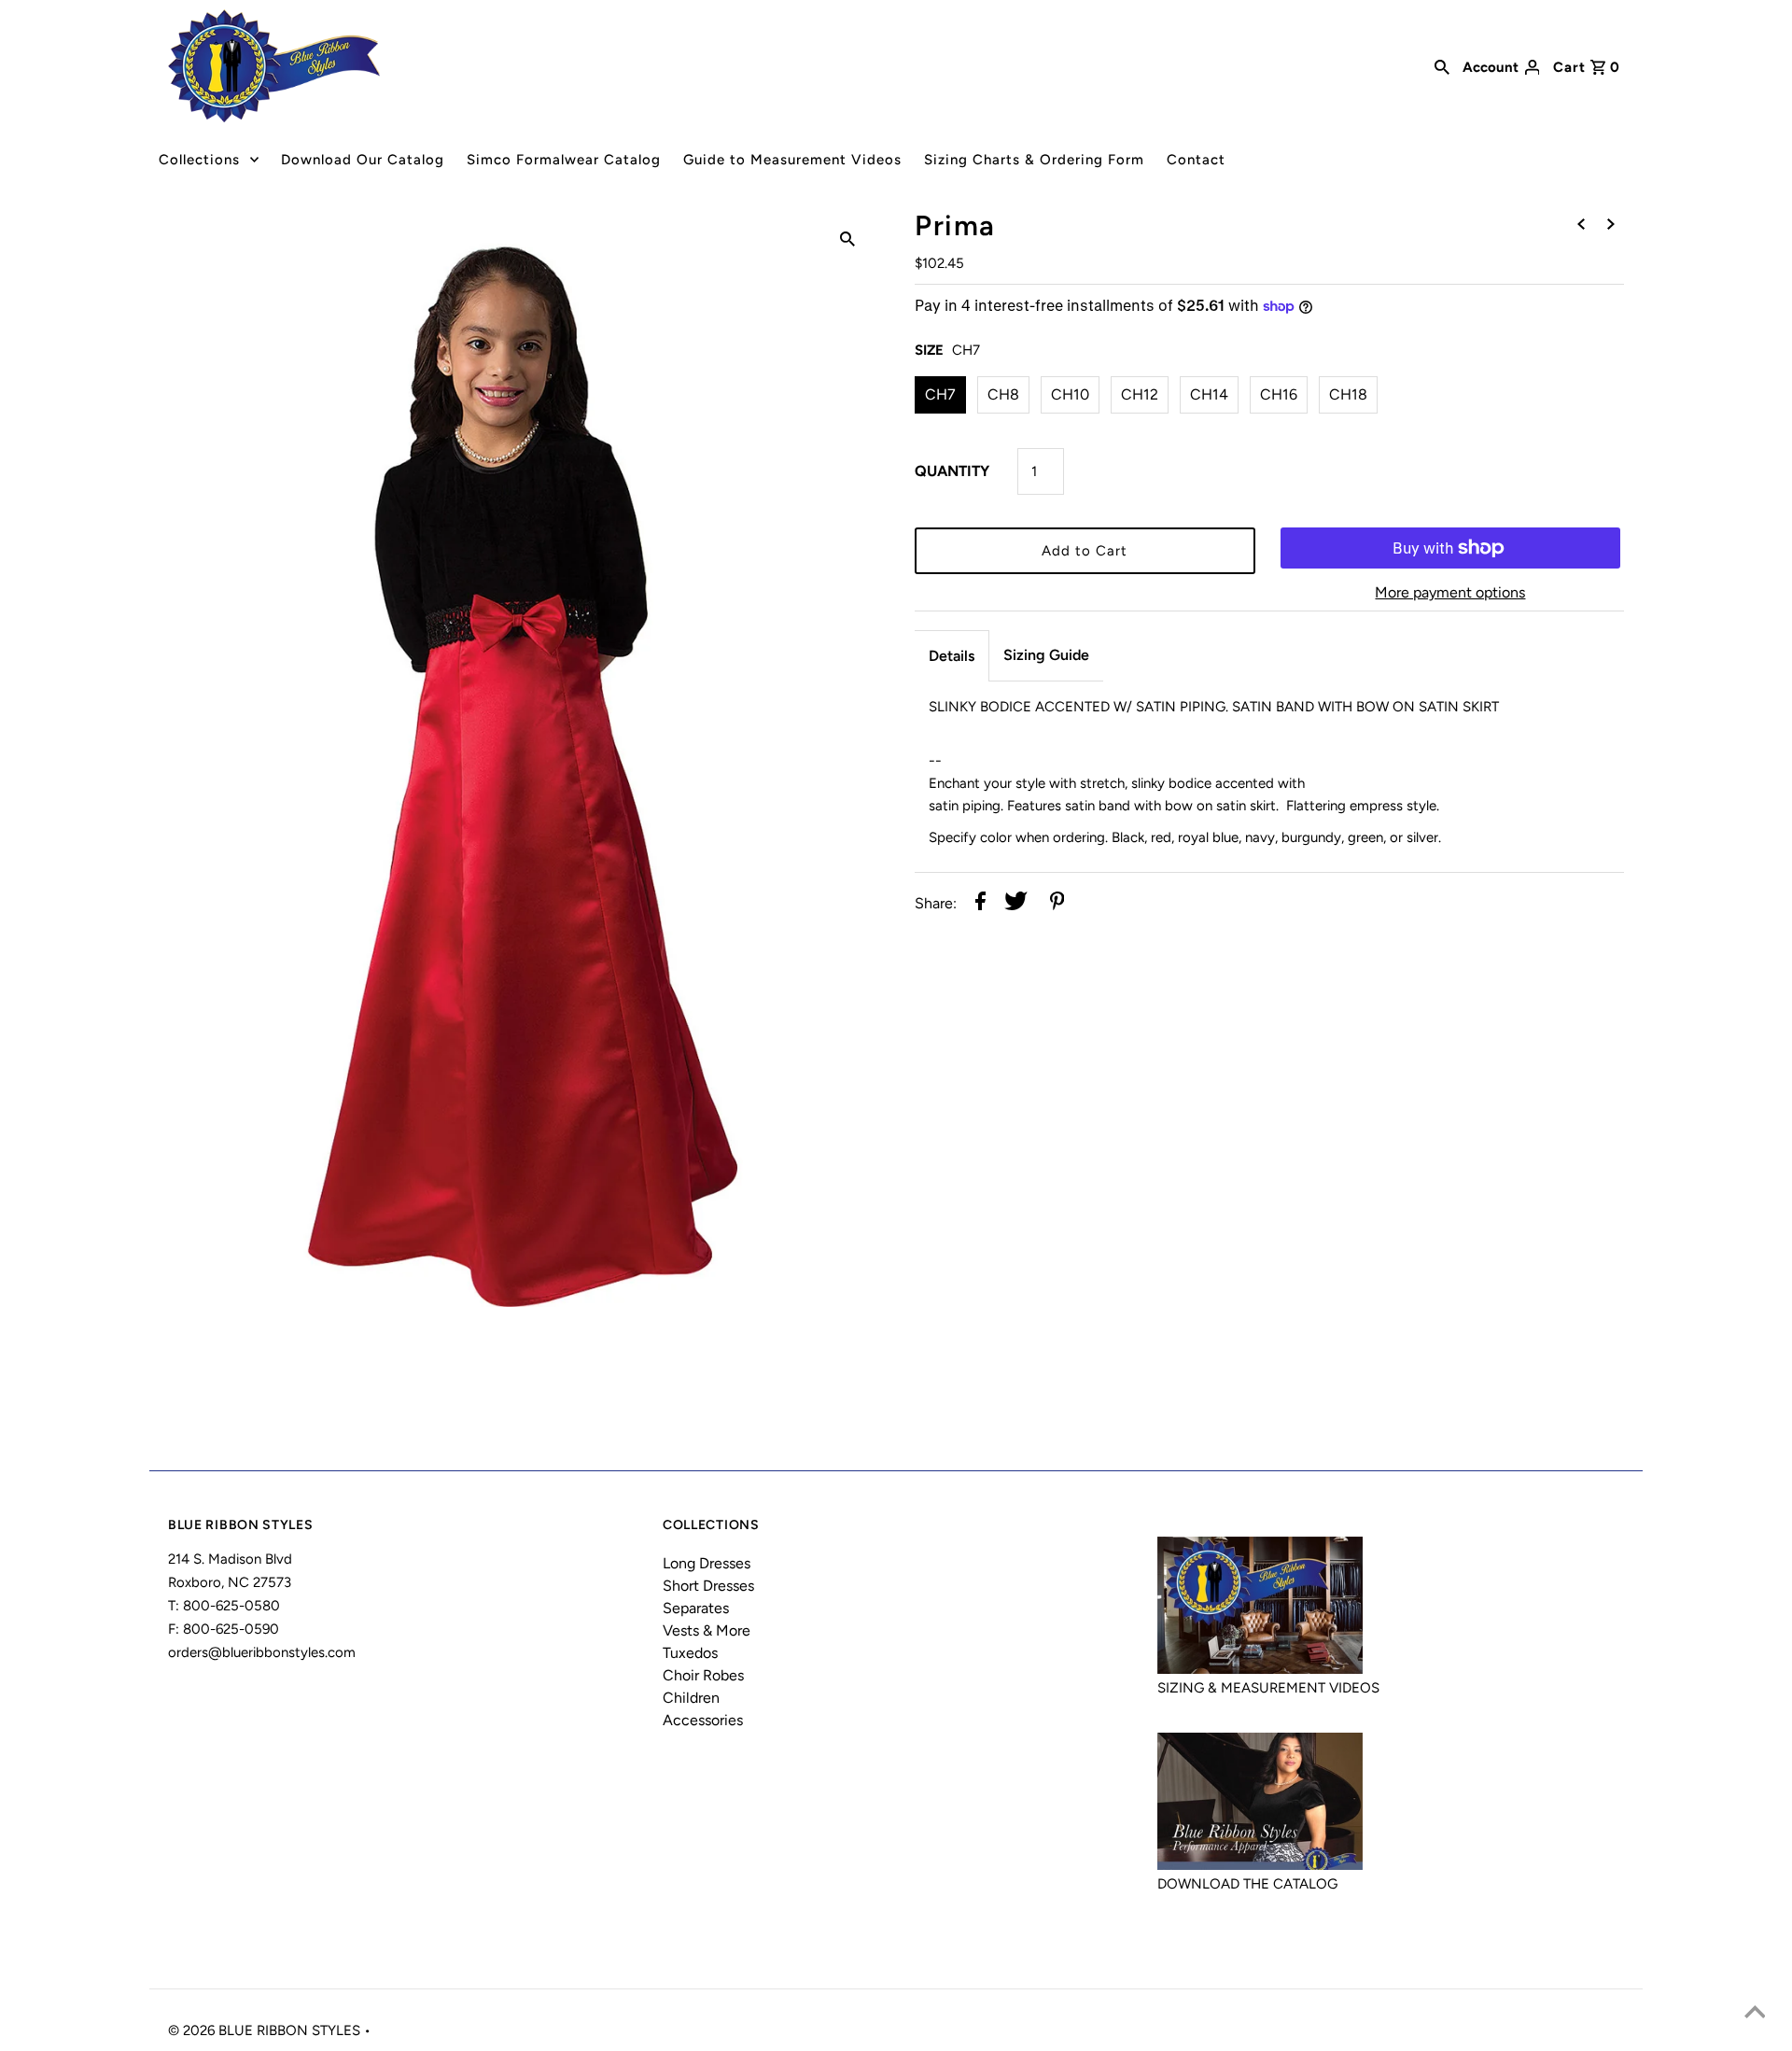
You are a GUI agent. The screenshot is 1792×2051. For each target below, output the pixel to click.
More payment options (1450, 592)
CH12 (1140, 394)
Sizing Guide (1046, 655)
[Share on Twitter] (1016, 904)
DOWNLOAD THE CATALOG (1247, 1884)
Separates (696, 1608)
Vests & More (707, 1630)
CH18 (1348, 394)
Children (691, 1698)
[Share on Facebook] (980, 904)
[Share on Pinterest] (1057, 904)
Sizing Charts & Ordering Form (1034, 160)
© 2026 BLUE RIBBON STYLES (266, 2030)
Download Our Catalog (363, 160)
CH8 (1003, 394)
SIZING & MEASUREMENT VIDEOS (1268, 1688)
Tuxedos (690, 1653)
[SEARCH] (1442, 65)
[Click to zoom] (847, 238)
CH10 (1070, 394)
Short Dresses (708, 1586)
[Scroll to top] (1755, 2014)
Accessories (703, 1720)
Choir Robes (703, 1675)
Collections (199, 160)
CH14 (1209, 394)
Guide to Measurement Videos (792, 160)
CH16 (1279, 394)
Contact (1196, 160)
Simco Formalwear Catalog (564, 160)
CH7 (940, 394)
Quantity (952, 471)
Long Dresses (707, 1563)
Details (952, 656)
